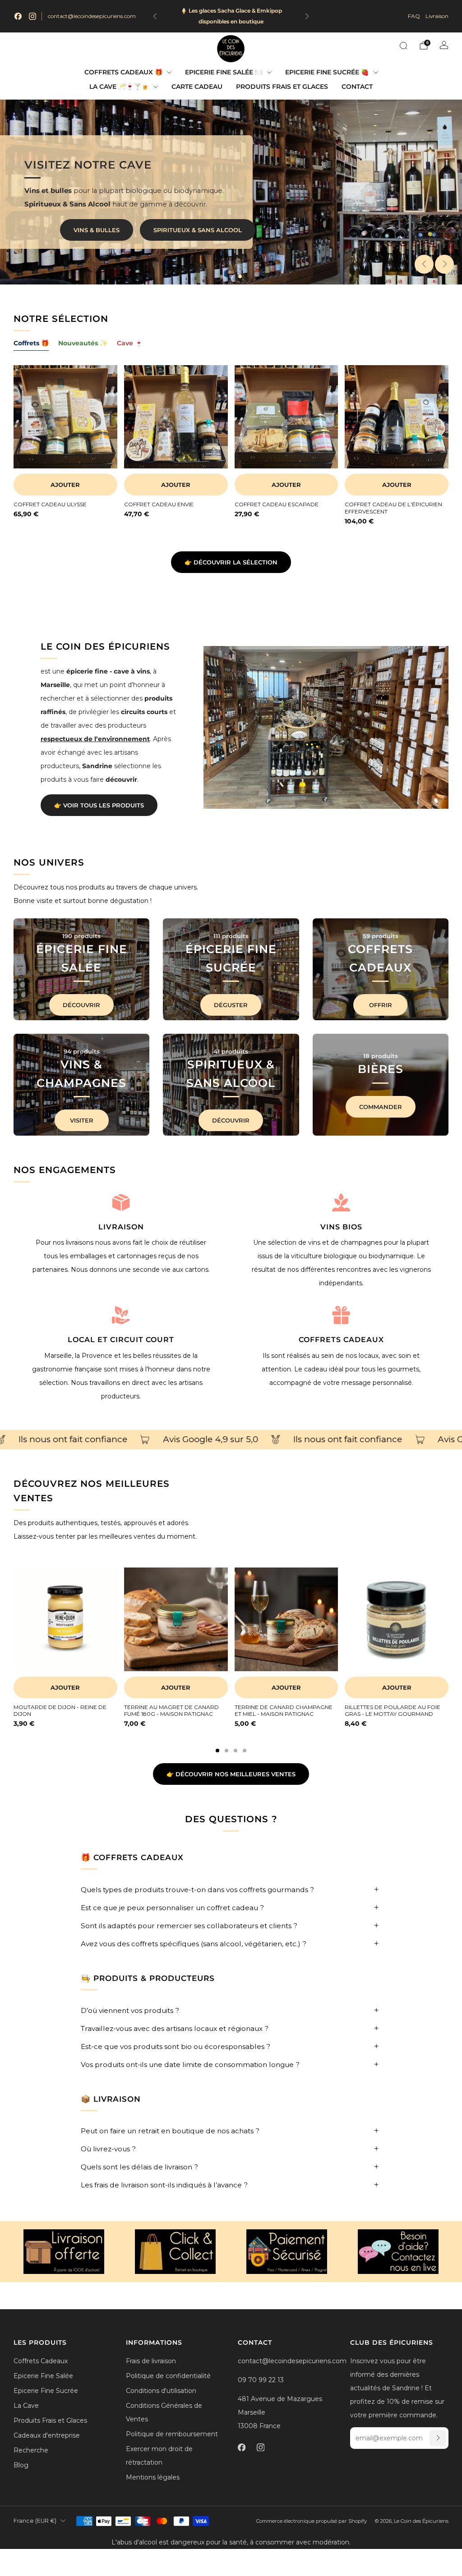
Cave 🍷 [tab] (130, 343)
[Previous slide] (424, 264)
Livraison (437, 16)
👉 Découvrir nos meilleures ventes (231, 1774)
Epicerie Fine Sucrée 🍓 (327, 72)
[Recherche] (403, 46)
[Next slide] (444, 264)
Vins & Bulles (97, 230)
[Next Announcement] (307, 16)
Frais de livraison (151, 2361)
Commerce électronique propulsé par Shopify (312, 2521)
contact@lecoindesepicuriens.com (92, 16)
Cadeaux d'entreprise (47, 2435)
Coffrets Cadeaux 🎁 (123, 72)
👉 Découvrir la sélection (231, 562)
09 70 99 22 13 (261, 2380)
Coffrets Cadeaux (41, 2361)
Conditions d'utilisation (161, 2391)
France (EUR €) (35, 2521)
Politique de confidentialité (168, 2376)
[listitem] (231, 16)
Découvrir (81, 1005)
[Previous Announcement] (155, 16)
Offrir (381, 1005)
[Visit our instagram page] (32, 16)
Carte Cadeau (197, 87)
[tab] (217, 1751)
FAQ (414, 16)
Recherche (31, 2450)
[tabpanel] (231, 453)
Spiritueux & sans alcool (198, 230)
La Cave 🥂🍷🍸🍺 (119, 87)
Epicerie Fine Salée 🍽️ (224, 72)
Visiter (82, 1120)
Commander (381, 1107)
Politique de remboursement (172, 2434)
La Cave (26, 2406)
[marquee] (231, 1440)
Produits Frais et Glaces (282, 87)
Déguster (231, 1005)
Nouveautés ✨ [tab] (83, 343)
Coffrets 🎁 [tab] (31, 343)
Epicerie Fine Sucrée (46, 2391)
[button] (222, 276)
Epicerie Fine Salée (43, 2376)
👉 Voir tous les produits (99, 805)
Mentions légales (153, 2477)
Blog (21, 2465)
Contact (357, 87)
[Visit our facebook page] (18, 16)
